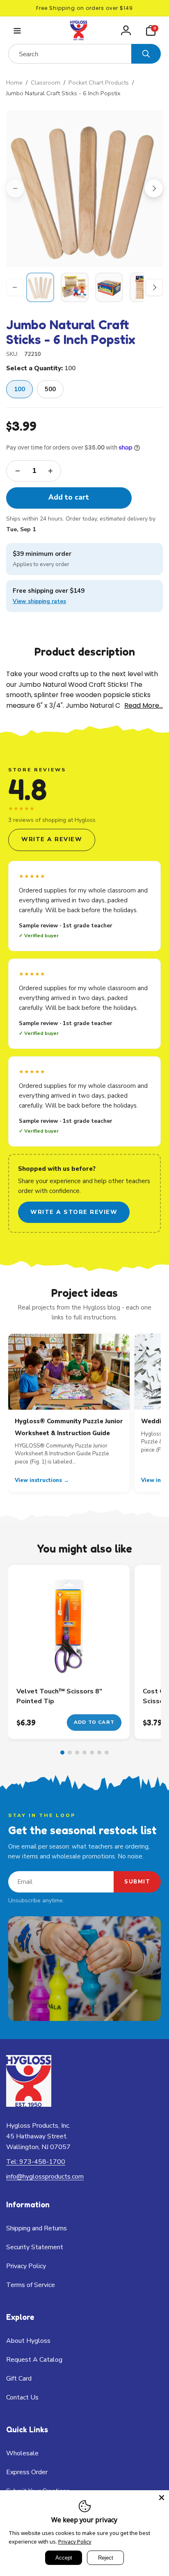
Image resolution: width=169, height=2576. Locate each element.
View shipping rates (39, 601)
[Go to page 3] (77, 1753)
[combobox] (70, 54)
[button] (17, 31)
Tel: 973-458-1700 (36, 2162)
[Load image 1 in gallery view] (40, 287)
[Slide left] (15, 188)
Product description (85, 651)
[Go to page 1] (62, 1753)
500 (50, 389)
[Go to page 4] (84, 1753)
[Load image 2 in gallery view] (75, 287)
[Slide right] (154, 188)
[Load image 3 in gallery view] (109, 287)
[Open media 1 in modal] (84, 188)
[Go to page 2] (70, 1753)
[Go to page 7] (107, 1753)
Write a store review (74, 1212)
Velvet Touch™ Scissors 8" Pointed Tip (59, 1696)
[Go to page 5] (92, 1753)
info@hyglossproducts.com (45, 2177)
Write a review (52, 839)
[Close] (162, 2498)
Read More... (144, 705)
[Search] (146, 54)
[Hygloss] (29, 2105)
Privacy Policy (75, 2542)
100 (19, 389)
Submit (137, 1882)
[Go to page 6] (99, 1753)
